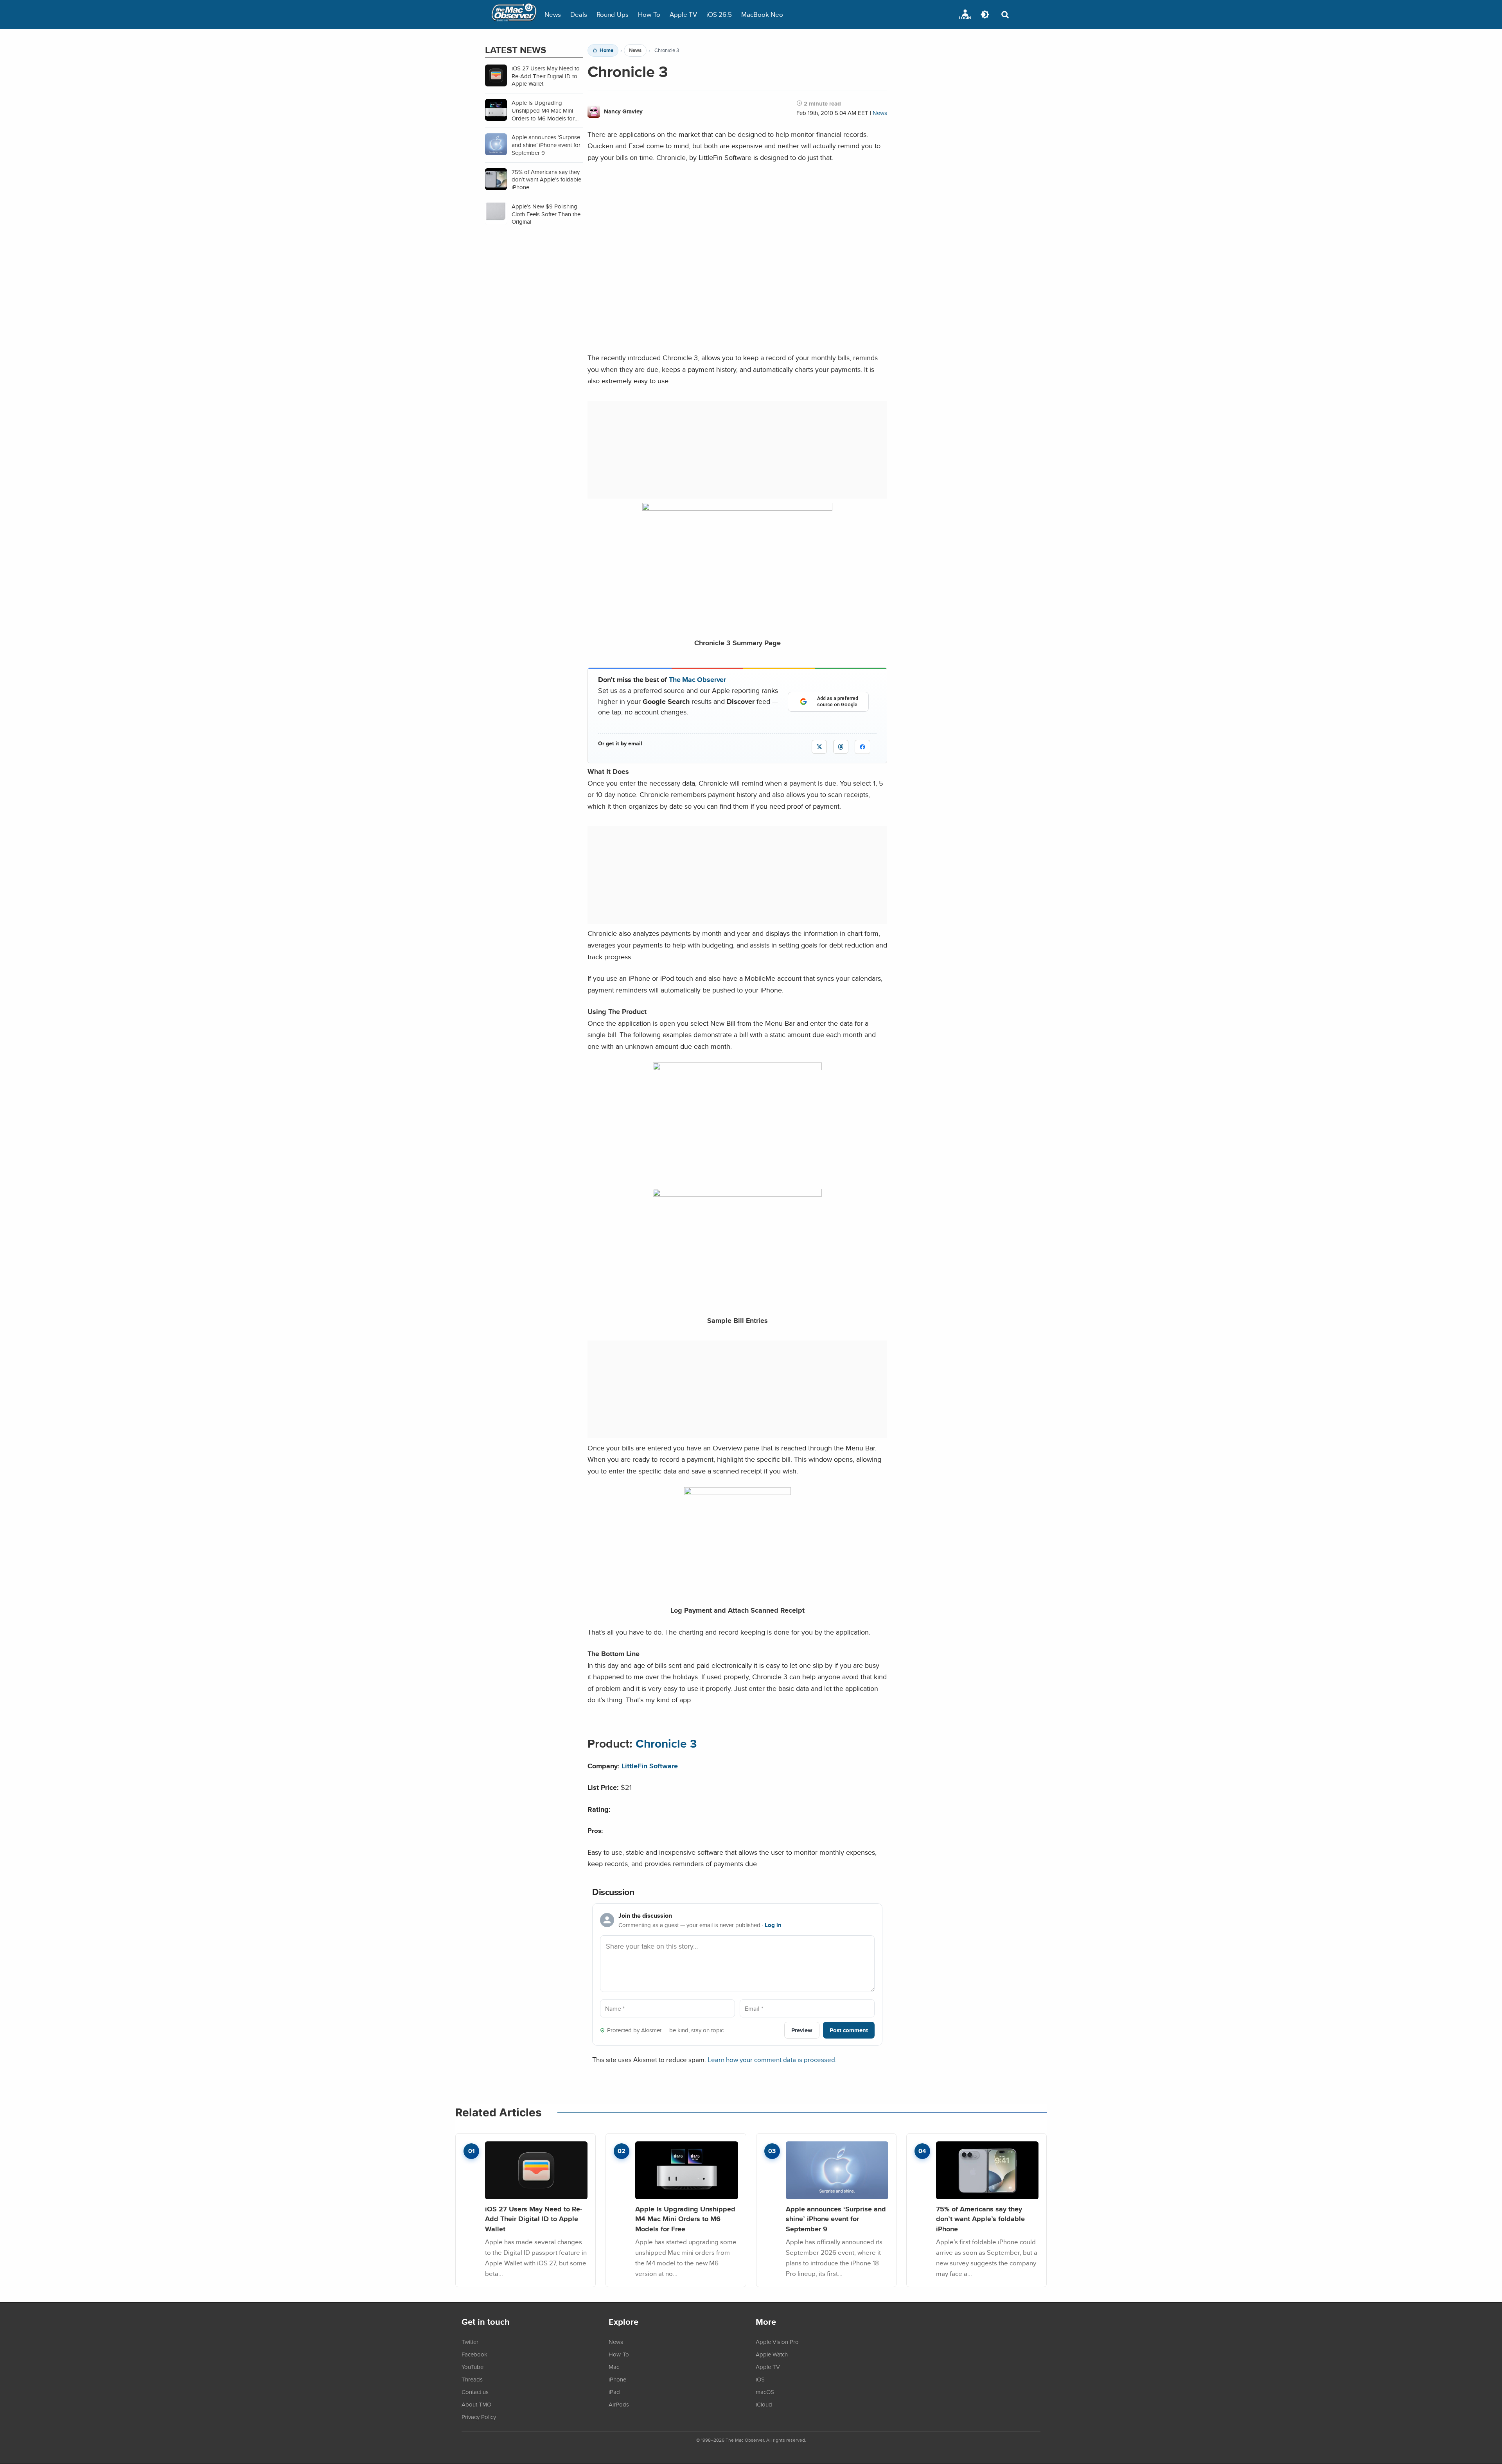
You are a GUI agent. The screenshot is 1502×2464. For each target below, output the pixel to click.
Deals (579, 14)
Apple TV (683, 14)
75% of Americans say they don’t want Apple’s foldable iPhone (980, 2219)
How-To (649, 14)
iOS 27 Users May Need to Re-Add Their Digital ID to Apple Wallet (534, 2219)
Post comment (849, 2030)
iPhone (617, 2379)
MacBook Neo (762, 14)
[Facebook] (862, 747)
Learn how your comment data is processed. (772, 2059)
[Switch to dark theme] (985, 14)
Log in (773, 1925)
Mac (614, 2367)
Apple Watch (772, 2354)
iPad (614, 2392)
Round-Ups (613, 14)
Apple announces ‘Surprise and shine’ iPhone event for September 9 (836, 2219)
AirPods (619, 2404)
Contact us (475, 2392)
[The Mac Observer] (514, 14)
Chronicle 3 (666, 1744)
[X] (819, 747)
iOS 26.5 (719, 14)
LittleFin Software (650, 1766)
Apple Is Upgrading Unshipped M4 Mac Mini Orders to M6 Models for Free (685, 2219)
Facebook (474, 2354)
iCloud (764, 2404)
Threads (472, 2379)
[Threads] (841, 747)
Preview (802, 2030)
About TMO (476, 2404)
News (553, 14)
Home (606, 50)
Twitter (470, 2342)
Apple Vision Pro (777, 2342)
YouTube (473, 2367)
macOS (765, 2392)
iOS (760, 2379)
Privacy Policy (479, 2417)
